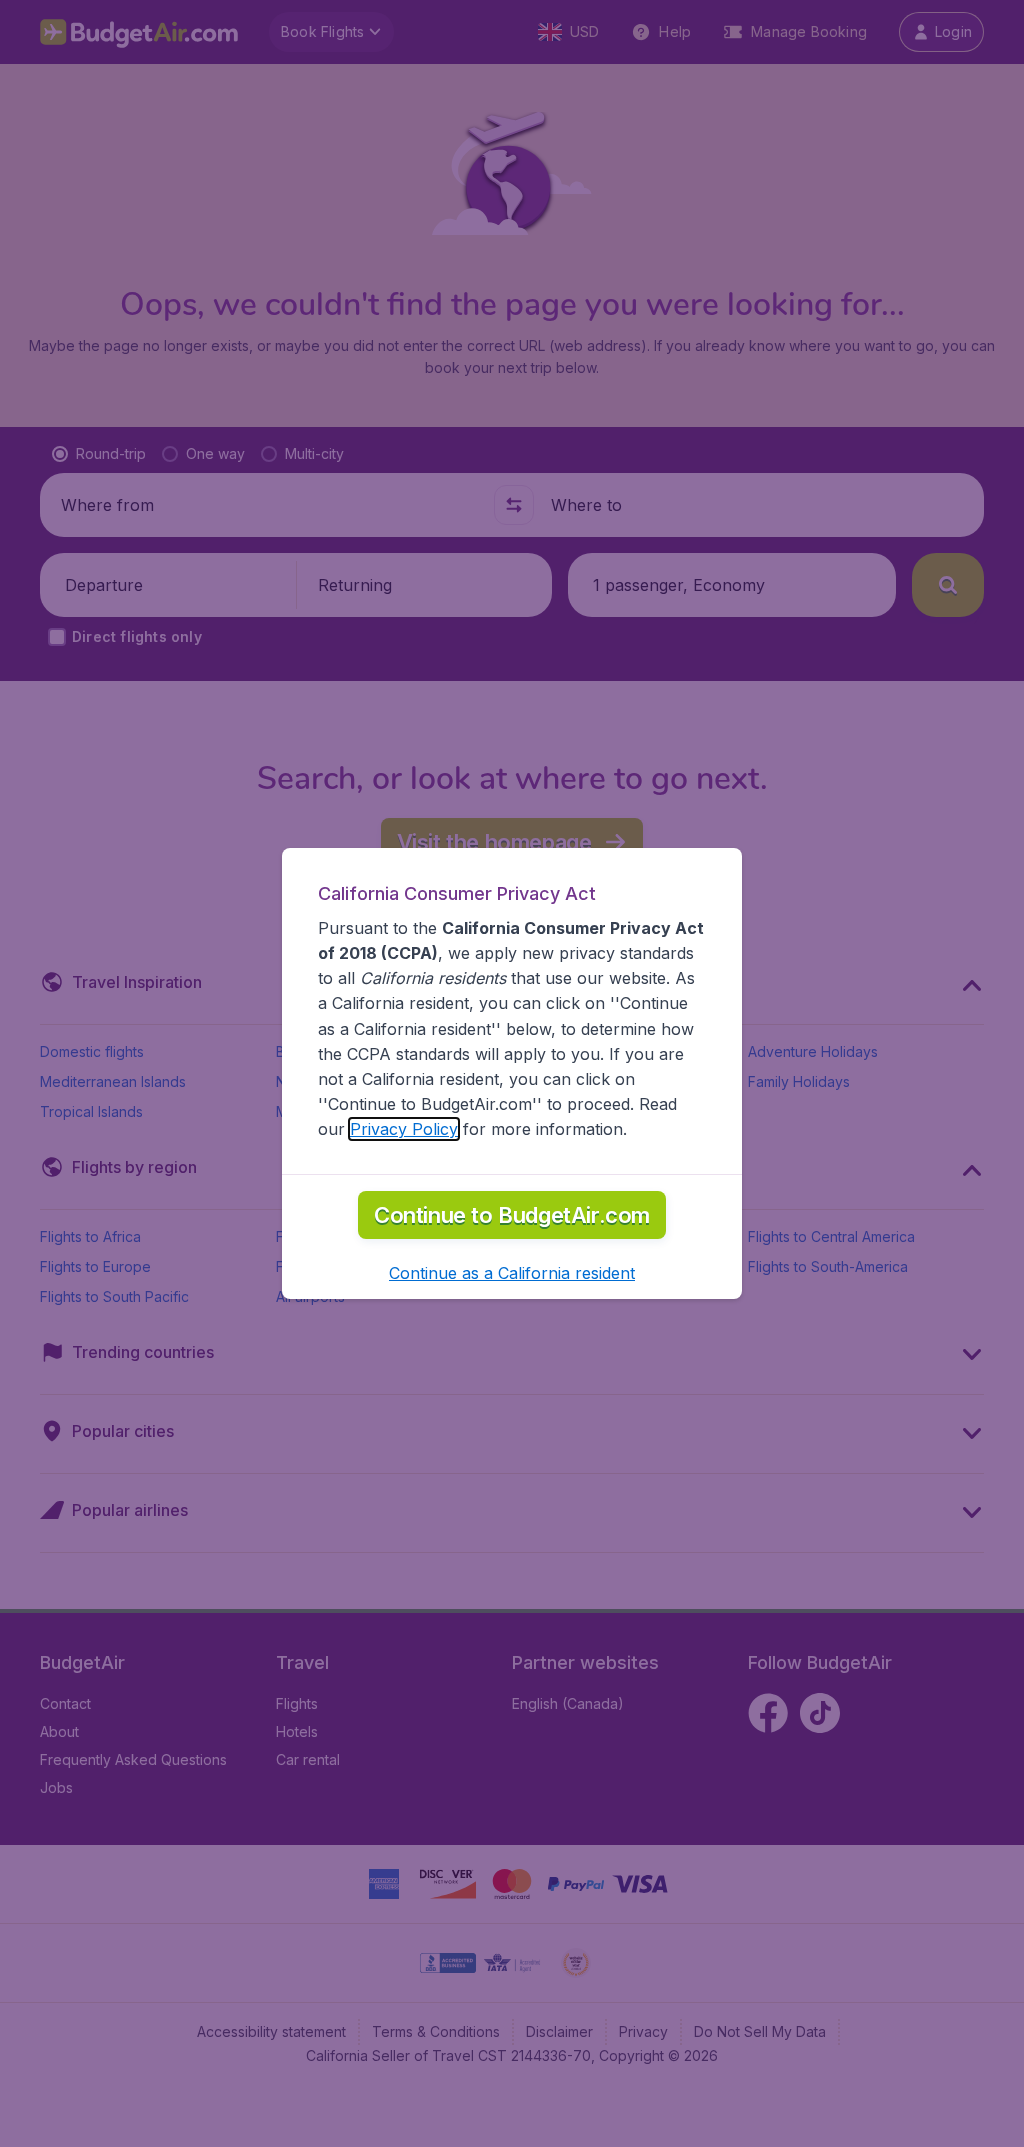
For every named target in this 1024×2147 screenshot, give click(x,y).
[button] (512, 1273)
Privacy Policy (404, 1129)
